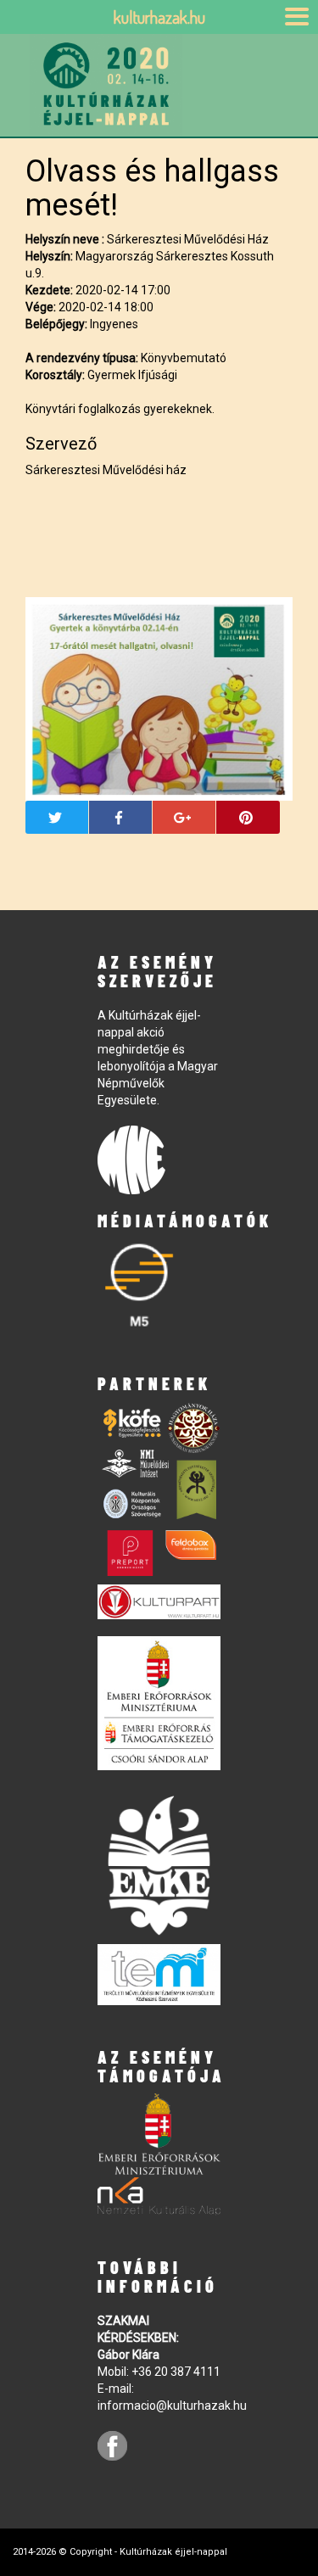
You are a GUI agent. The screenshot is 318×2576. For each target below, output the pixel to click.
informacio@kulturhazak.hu (172, 2406)
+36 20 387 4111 (176, 2372)
